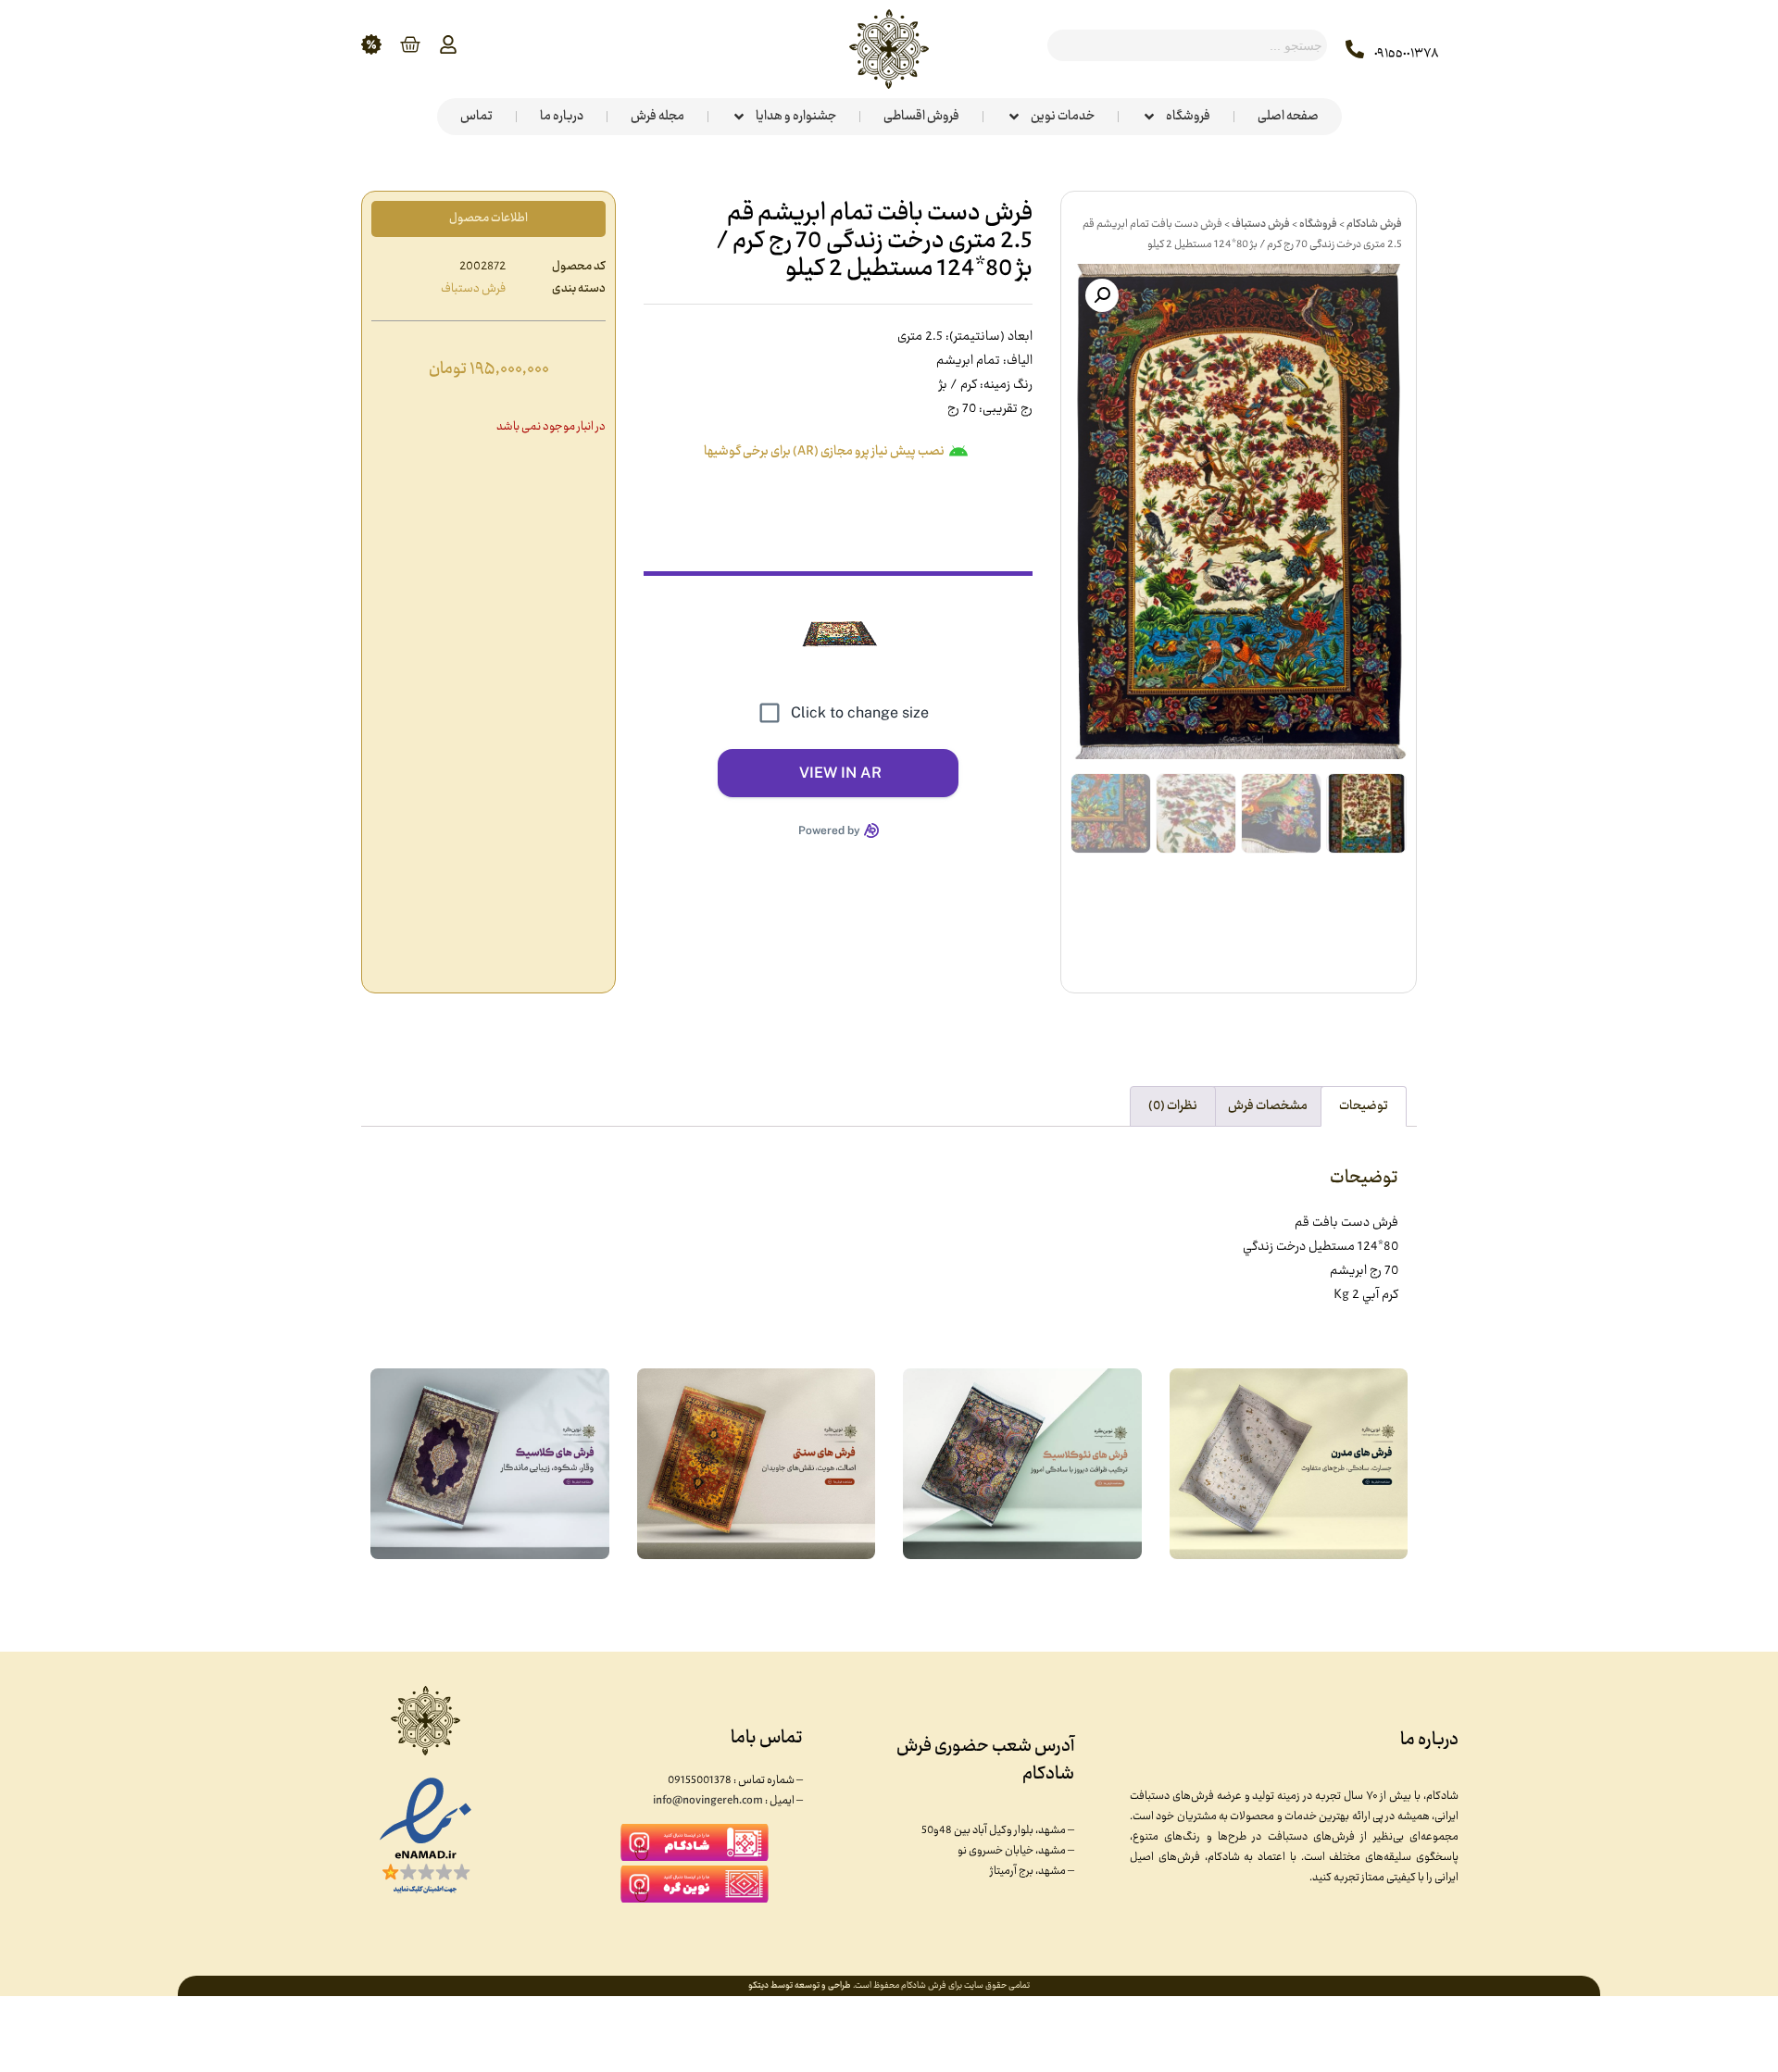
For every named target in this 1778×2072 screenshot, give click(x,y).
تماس (476, 117)
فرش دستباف (1261, 224)
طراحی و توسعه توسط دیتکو (800, 1986)
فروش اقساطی (921, 117)
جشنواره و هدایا (796, 117)
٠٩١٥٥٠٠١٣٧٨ (1407, 54)
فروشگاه (1188, 117)
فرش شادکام (1374, 224)
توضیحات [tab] (1364, 1106)
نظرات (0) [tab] (1173, 1106)
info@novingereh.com (708, 1801)
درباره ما (562, 117)
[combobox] (1187, 45)
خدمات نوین (1063, 117)
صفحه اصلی (1288, 117)
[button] (1102, 295)
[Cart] (410, 44)
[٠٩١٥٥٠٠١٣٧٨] (1355, 49)
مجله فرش (657, 117)
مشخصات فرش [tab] (1268, 1106)
